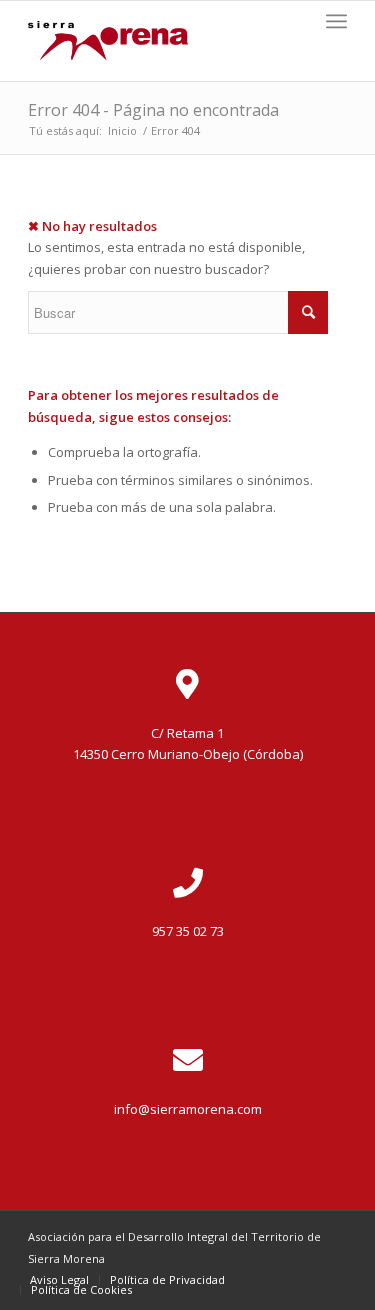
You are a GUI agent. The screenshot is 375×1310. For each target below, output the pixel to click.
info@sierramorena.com (188, 1109)
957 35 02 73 (188, 931)
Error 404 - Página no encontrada (153, 110)
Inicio (122, 130)
